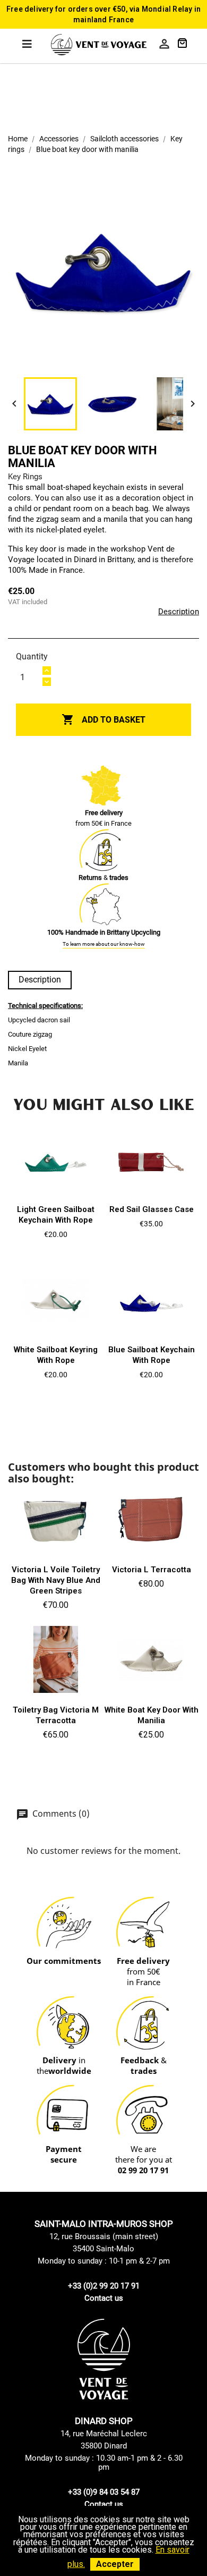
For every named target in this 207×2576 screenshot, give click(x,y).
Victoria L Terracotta (152, 1570)
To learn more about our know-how (104, 944)
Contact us (104, 2298)
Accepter (115, 2564)
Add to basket (103, 719)
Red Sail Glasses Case (152, 1209)
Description (179, 612)
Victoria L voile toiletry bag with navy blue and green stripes (56, 1580)
